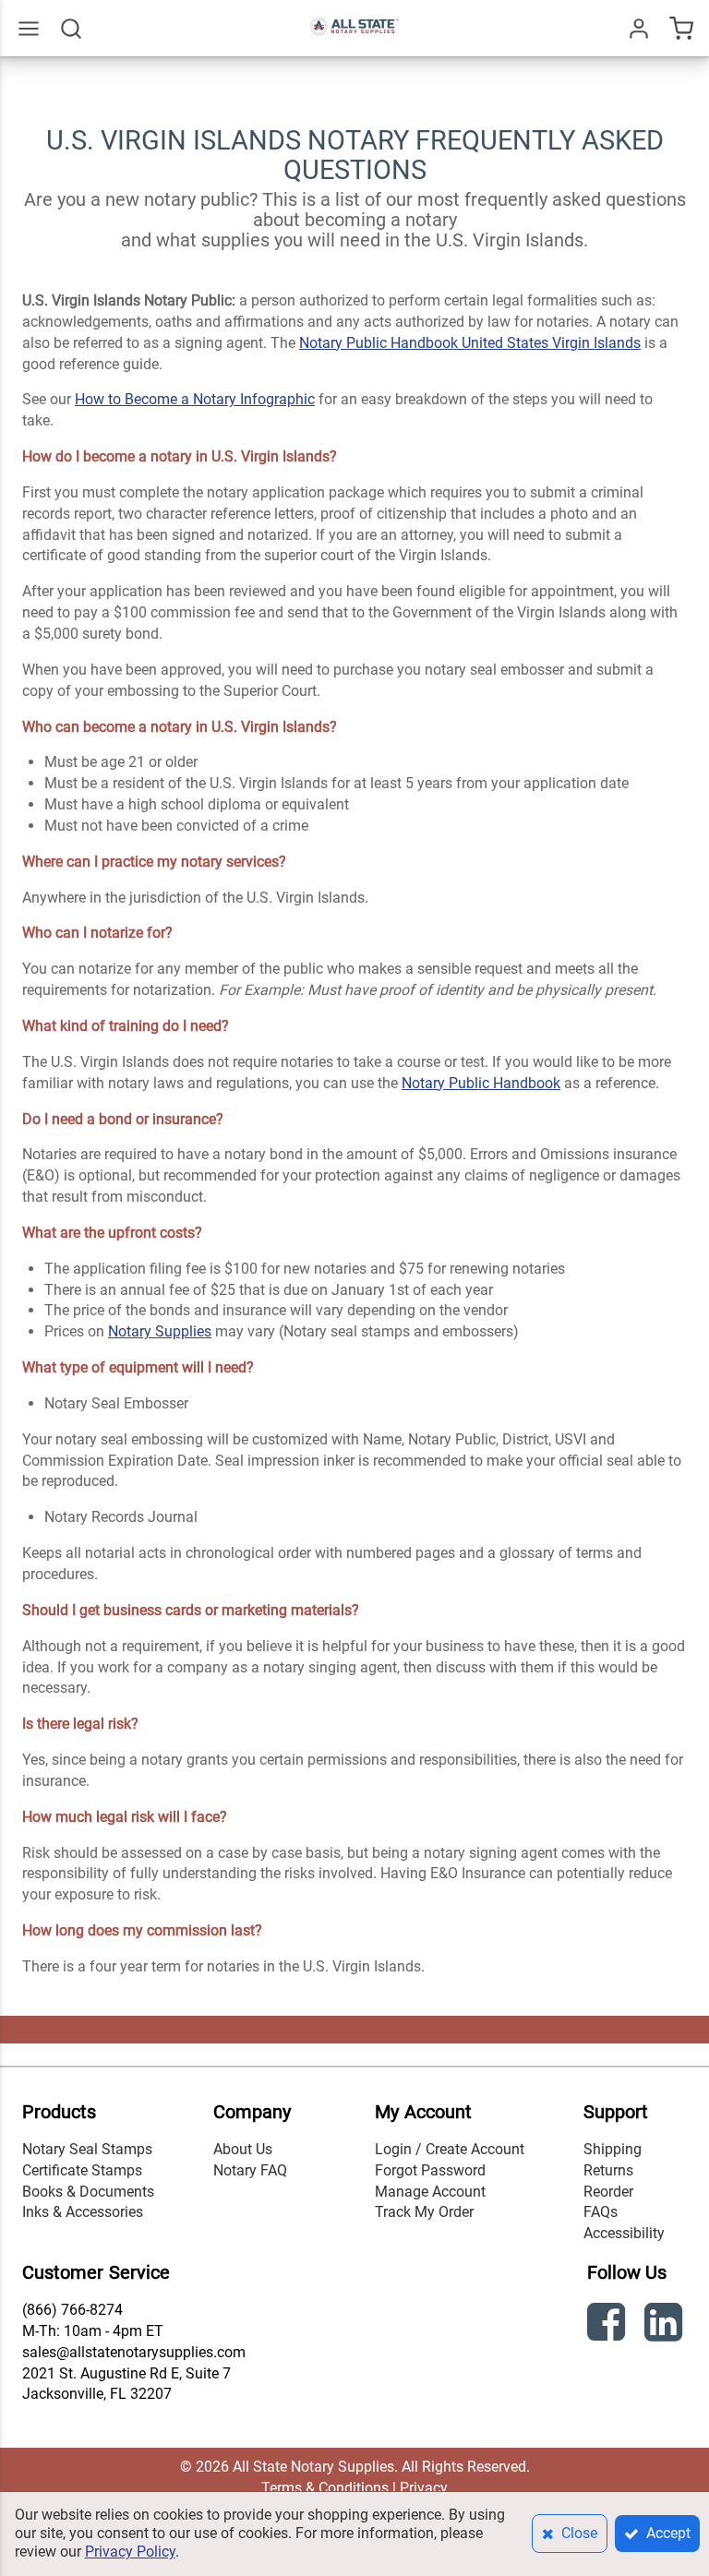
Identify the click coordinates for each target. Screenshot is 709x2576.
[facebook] (608, 2325)
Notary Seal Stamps (87, 2149)
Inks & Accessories (83, 2212)
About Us (243, 2149)
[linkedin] (666, 2325)
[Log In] (639, 29)
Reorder (608, 2192)
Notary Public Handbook (481, 1083)
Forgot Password (430, 2170)
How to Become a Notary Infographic (195, 399)
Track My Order (424, 2212)
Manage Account (430, 2192)
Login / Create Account (450, 2149)
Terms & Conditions (325, 2488)
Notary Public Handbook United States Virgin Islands (470, 343)
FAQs (601, 2212)
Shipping (613, 2149)
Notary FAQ (250, 2170)
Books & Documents (88, 2192)
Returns (608, 2170)
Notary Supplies (160, 1331)
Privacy (424, 2488)
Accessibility (624, 2233)
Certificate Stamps (82, 2170)
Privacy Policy (130, 2552)
